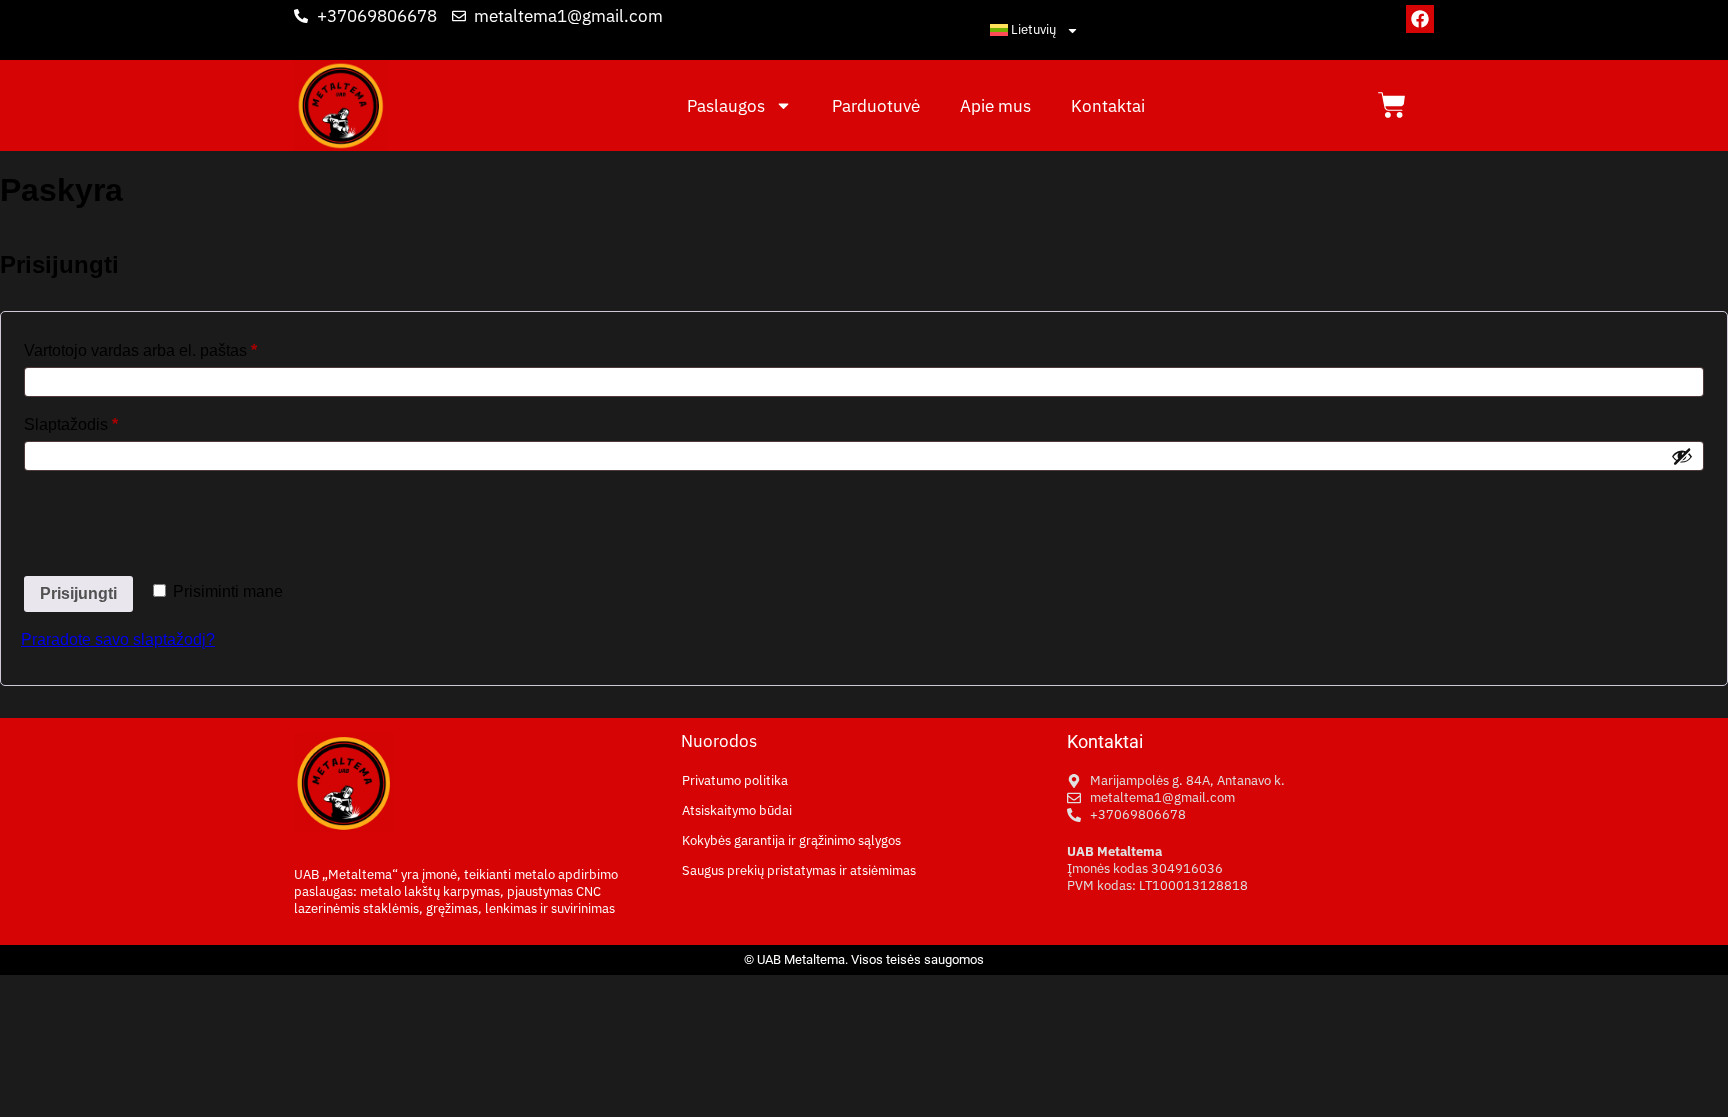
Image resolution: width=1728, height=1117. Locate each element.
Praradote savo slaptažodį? (118, 639)
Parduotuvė (876, 106)
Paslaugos (726, 106)
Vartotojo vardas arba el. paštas (180, 347)
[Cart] (1392, 105)
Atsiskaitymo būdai (737, 810)
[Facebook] (1420, 19)
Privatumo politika (735, 780)
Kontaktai (1108, 106)
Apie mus (995, 106)
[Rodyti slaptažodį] (1682, 456)
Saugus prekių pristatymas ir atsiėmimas (799, 870)
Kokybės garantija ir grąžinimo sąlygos (791, 840)
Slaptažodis (110, 421)
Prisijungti (78, 593)
